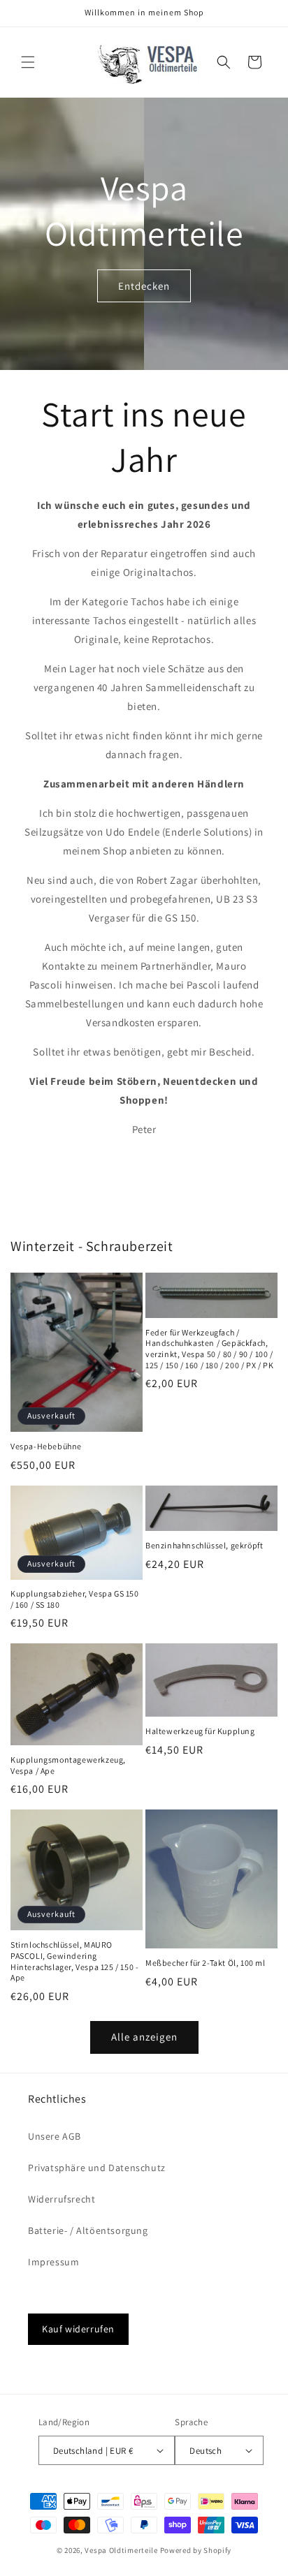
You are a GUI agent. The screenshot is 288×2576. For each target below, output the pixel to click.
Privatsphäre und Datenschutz (97, 2168)
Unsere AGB (55, 2136)
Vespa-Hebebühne (46, 1446)
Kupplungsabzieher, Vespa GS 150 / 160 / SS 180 (75, 1599)
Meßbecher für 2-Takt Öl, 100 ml (206, 1963)
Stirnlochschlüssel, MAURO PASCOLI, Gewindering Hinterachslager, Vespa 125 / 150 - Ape (74, 1961)
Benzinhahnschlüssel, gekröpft (204, 1545)
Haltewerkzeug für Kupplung (200, 1731)
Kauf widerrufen (78, 2329)
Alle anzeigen (144, 2037)
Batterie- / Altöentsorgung (88, 2230)
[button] (28, 62)
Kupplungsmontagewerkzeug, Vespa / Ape (68, 1765)
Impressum (53, 2262)
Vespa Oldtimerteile (121, 2550)
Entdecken (144, 286)
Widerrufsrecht (62, 2199)
